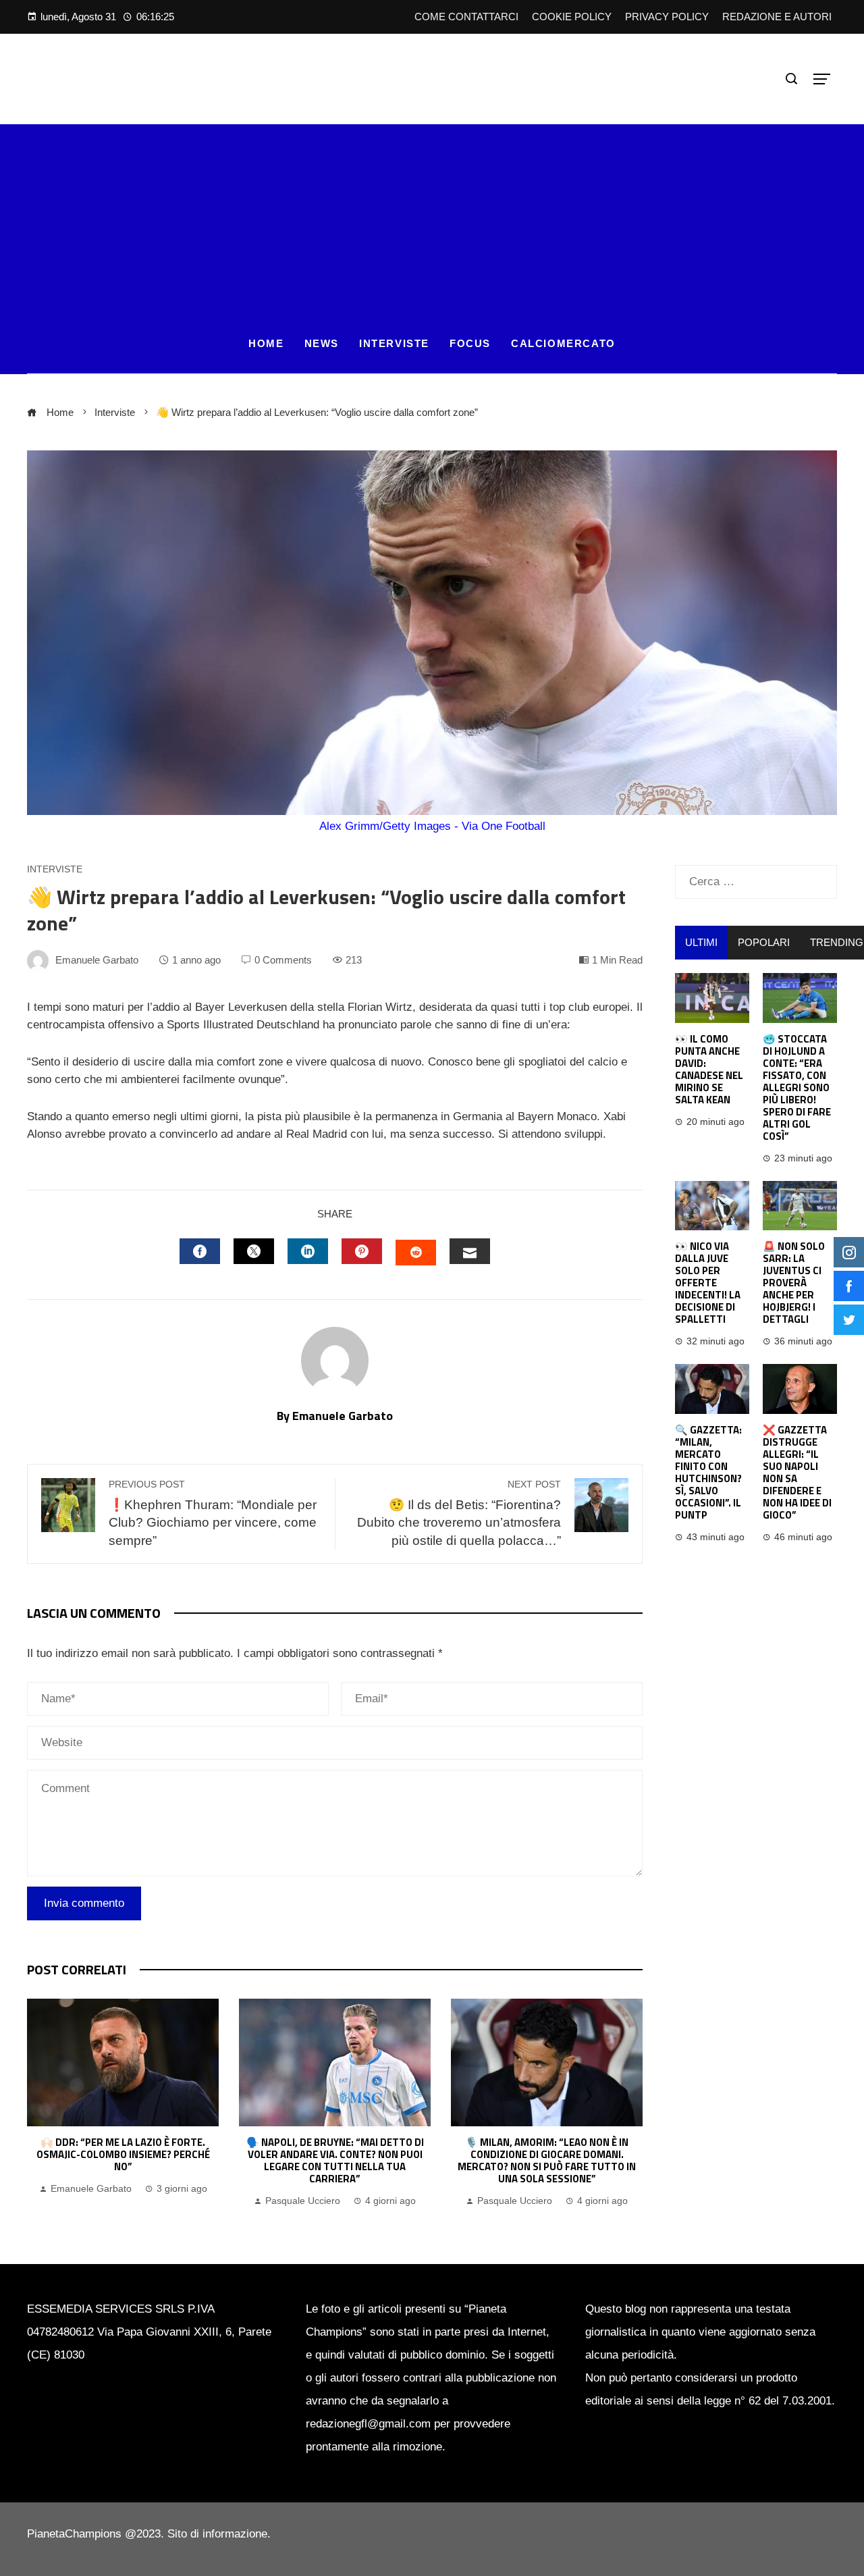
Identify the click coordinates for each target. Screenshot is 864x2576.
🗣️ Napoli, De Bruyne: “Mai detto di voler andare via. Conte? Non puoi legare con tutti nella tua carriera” (335, 2160)
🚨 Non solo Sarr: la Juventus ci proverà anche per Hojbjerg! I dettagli (794, 1283)
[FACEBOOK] (200, 1251)
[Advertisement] (432, 219)
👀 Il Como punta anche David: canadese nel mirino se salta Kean (709, 1069)
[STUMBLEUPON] (416, 1253)
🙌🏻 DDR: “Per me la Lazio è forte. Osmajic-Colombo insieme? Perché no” (123, 2154)
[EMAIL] (470, 1251)
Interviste (55, 870)
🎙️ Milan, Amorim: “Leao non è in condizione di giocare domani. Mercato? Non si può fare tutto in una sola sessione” (547, 2160)
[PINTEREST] (362, 1251)
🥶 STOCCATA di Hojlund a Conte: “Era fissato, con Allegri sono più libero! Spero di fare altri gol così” (797, 1087)
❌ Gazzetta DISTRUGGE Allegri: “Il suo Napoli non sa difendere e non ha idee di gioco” (797, 1472)
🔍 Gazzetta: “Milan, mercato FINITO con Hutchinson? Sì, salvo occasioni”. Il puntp (708, 1472)
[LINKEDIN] (308, 1251)
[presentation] (40, 2104)
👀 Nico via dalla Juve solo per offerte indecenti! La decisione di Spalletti (708, 1283)
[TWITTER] (254, 1251)
